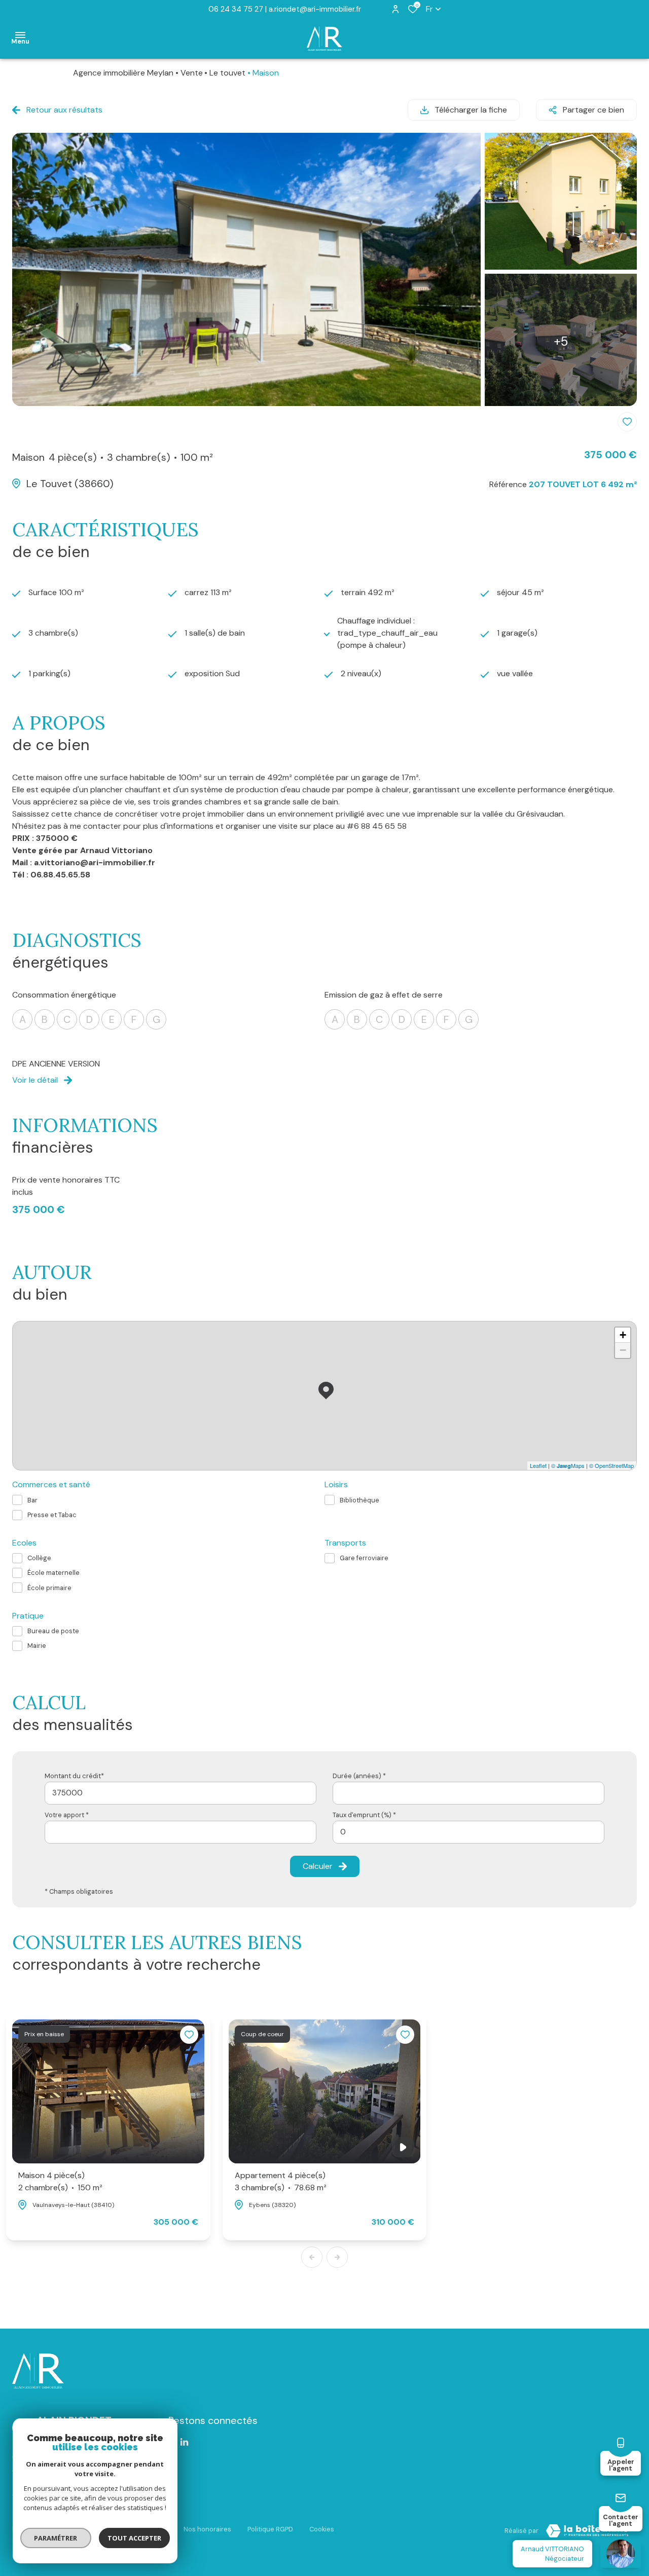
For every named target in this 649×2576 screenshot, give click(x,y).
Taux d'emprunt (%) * (364, 1815)
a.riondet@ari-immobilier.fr (315, 9)
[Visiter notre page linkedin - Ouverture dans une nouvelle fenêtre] (184, 2442)
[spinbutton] (468, 1832)
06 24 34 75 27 (236, 9)
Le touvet (227, 73)
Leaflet (538, 1465)
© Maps (568, 1465)
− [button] (623, 1350)
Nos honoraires (207, 2529)
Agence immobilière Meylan (123, 73)
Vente (192, 73)
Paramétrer (56, 2538)
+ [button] (623, 1335)
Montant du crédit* (74, 1776)
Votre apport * (67, 1815)
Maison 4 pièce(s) (60, 2181)
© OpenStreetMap (611, 1465)
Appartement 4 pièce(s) (281, 2181)
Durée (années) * (359, 1776)
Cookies (322, 2529)
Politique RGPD (270, 2529)
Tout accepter (134, 2538)
